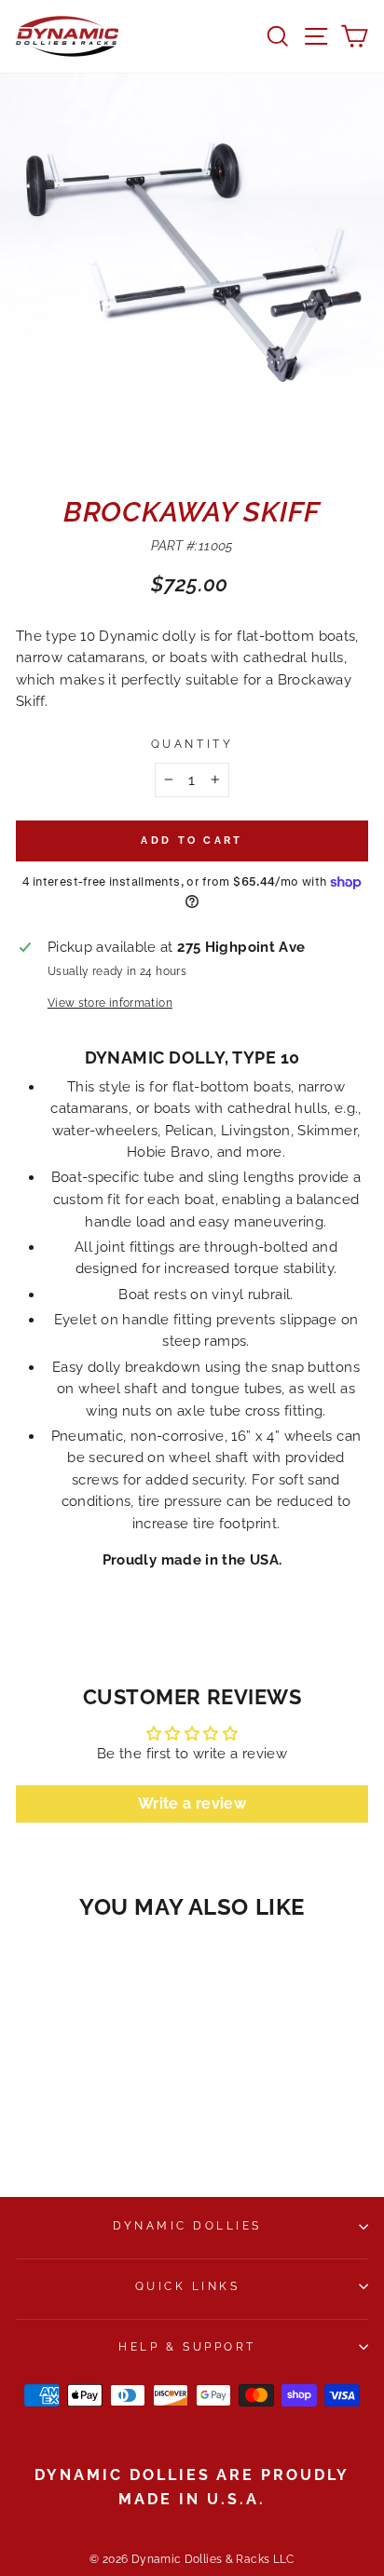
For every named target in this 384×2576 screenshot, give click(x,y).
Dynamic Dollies (187, 2226)
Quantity (192, 744)
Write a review (192, 1803)
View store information (110, 1003)
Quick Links (188, 2286)
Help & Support (187, 2347)
